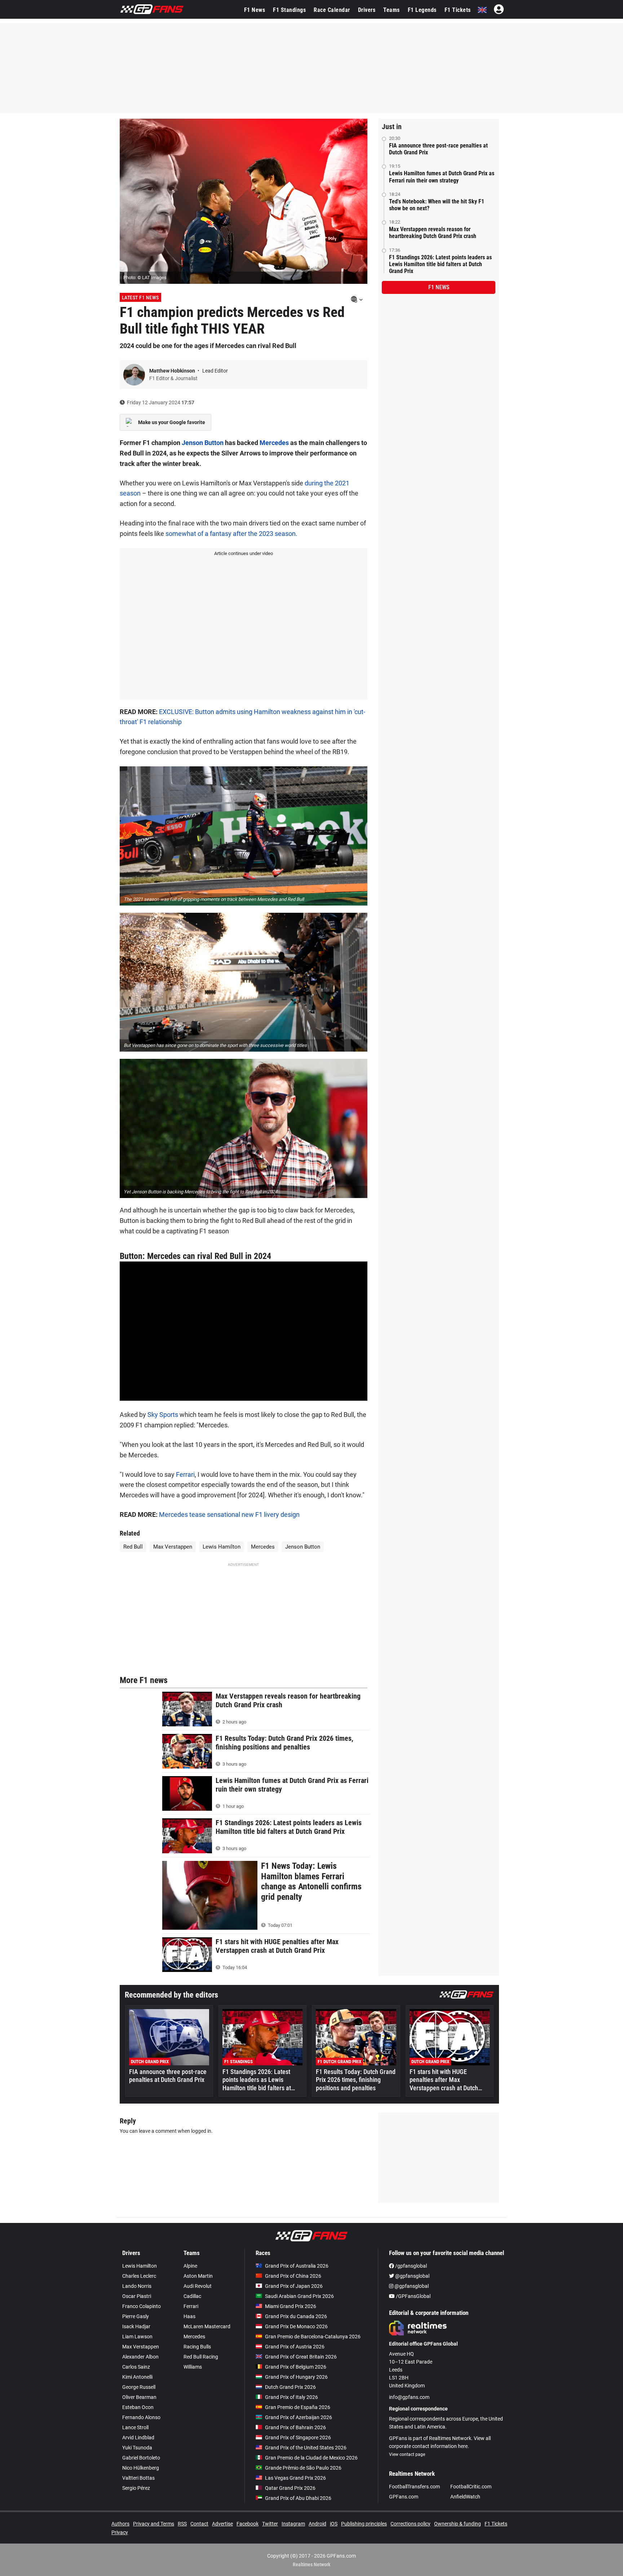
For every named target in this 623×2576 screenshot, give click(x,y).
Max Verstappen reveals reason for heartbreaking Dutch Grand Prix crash (433, 233)
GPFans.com (404, 2497)
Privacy (120, 2532)
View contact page (407, 2454)
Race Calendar (332, 10)
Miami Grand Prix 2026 (291, 2306)
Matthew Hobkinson (173, 371)
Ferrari (185, 1474)
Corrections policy (410, 2524)
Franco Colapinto (142, 2306)
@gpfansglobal (412, 2276)
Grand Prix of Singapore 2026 (298, 2438)
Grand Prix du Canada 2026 (296, 2316)
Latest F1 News (140, 298)
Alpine (190, 2266)
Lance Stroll (135, 2427)
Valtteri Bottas (138, 2478)
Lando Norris (137, 2286)
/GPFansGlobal (413, 2296)
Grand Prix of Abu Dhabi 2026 (298, 2498)
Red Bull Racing (201, 2357)
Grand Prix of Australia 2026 (297, 2266)
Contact (199, 2524)
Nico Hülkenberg (141, 2468)
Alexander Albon (140, 2357)
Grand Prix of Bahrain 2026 (295, 2427)
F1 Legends (422, 10)
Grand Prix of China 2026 (293, 2276)
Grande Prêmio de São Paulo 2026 (303, 2468)
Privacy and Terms (154, 2524)
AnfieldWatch (465, 2497)
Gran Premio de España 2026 (298, 2407)
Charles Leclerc (139, 2276)
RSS (182, 2524)
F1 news (439, 287)
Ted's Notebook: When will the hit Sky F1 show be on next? (437, 205)
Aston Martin (198, 2276)
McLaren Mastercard (207, 2326)
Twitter (270, 2524)
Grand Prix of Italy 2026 (291, 2397)
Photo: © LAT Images (145, 278)
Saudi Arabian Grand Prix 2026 (299, 2296)
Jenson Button (203, 443)
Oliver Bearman (139, 2397)
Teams (392, 10)
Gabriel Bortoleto (141, 2458)
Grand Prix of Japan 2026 (294, 2286)
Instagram (293, 2524)
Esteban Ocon (138, 2407)
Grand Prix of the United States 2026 (306, 2448)
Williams (193, 2367)
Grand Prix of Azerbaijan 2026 (299, 2417)
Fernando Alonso (141, 2417)
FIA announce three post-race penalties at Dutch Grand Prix (438, 149)
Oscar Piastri (137, 2296)
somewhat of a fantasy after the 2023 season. (231, 534)
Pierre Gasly (136, 2316)
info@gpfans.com (409, 2397)
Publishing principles (364, 2524)
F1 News (255, 10)
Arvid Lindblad (138, 2438)
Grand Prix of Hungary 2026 (296, 2377)
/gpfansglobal (410, 2266)
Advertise (222, 2524)
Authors (120, 2524)
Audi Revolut (198, 2286)
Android (317, 2524)
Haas (189, 2316)
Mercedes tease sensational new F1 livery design (229, 1514)
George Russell (139, 2387)
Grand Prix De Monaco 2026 (296, 2326)
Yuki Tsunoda (137, 2448)
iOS (334, 2524)
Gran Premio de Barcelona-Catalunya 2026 (313, 2337)
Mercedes (274, 443)
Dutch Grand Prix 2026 (290, 2387)
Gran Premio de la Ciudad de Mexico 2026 (311, 2458)
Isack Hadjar (136, 2326)
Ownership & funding (458, 2524)
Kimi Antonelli (137, 2377)
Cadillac (192, 2296)
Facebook (248, 2524)
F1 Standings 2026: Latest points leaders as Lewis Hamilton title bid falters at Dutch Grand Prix (440, 264)
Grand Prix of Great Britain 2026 (301, 2357)
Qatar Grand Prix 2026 (290, 2488)
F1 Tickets (458, 10)
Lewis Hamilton (222, 1547)
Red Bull (133, 1547)
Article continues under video (244, 553)
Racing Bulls (197, 2347)
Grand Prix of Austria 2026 (295, 2347)
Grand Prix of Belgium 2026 (296, 2367)
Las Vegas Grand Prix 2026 (295, 2478)
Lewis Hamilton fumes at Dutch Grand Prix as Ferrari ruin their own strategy (442, 177)
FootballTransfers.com (414, 2487)
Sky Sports (163, 1415)
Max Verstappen (173, 1547)
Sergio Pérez (136, 2488)
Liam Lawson (137, 2337)
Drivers (367, 10)
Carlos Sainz (136, 2367)
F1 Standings (289, 10)
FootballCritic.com (471, 2487)
